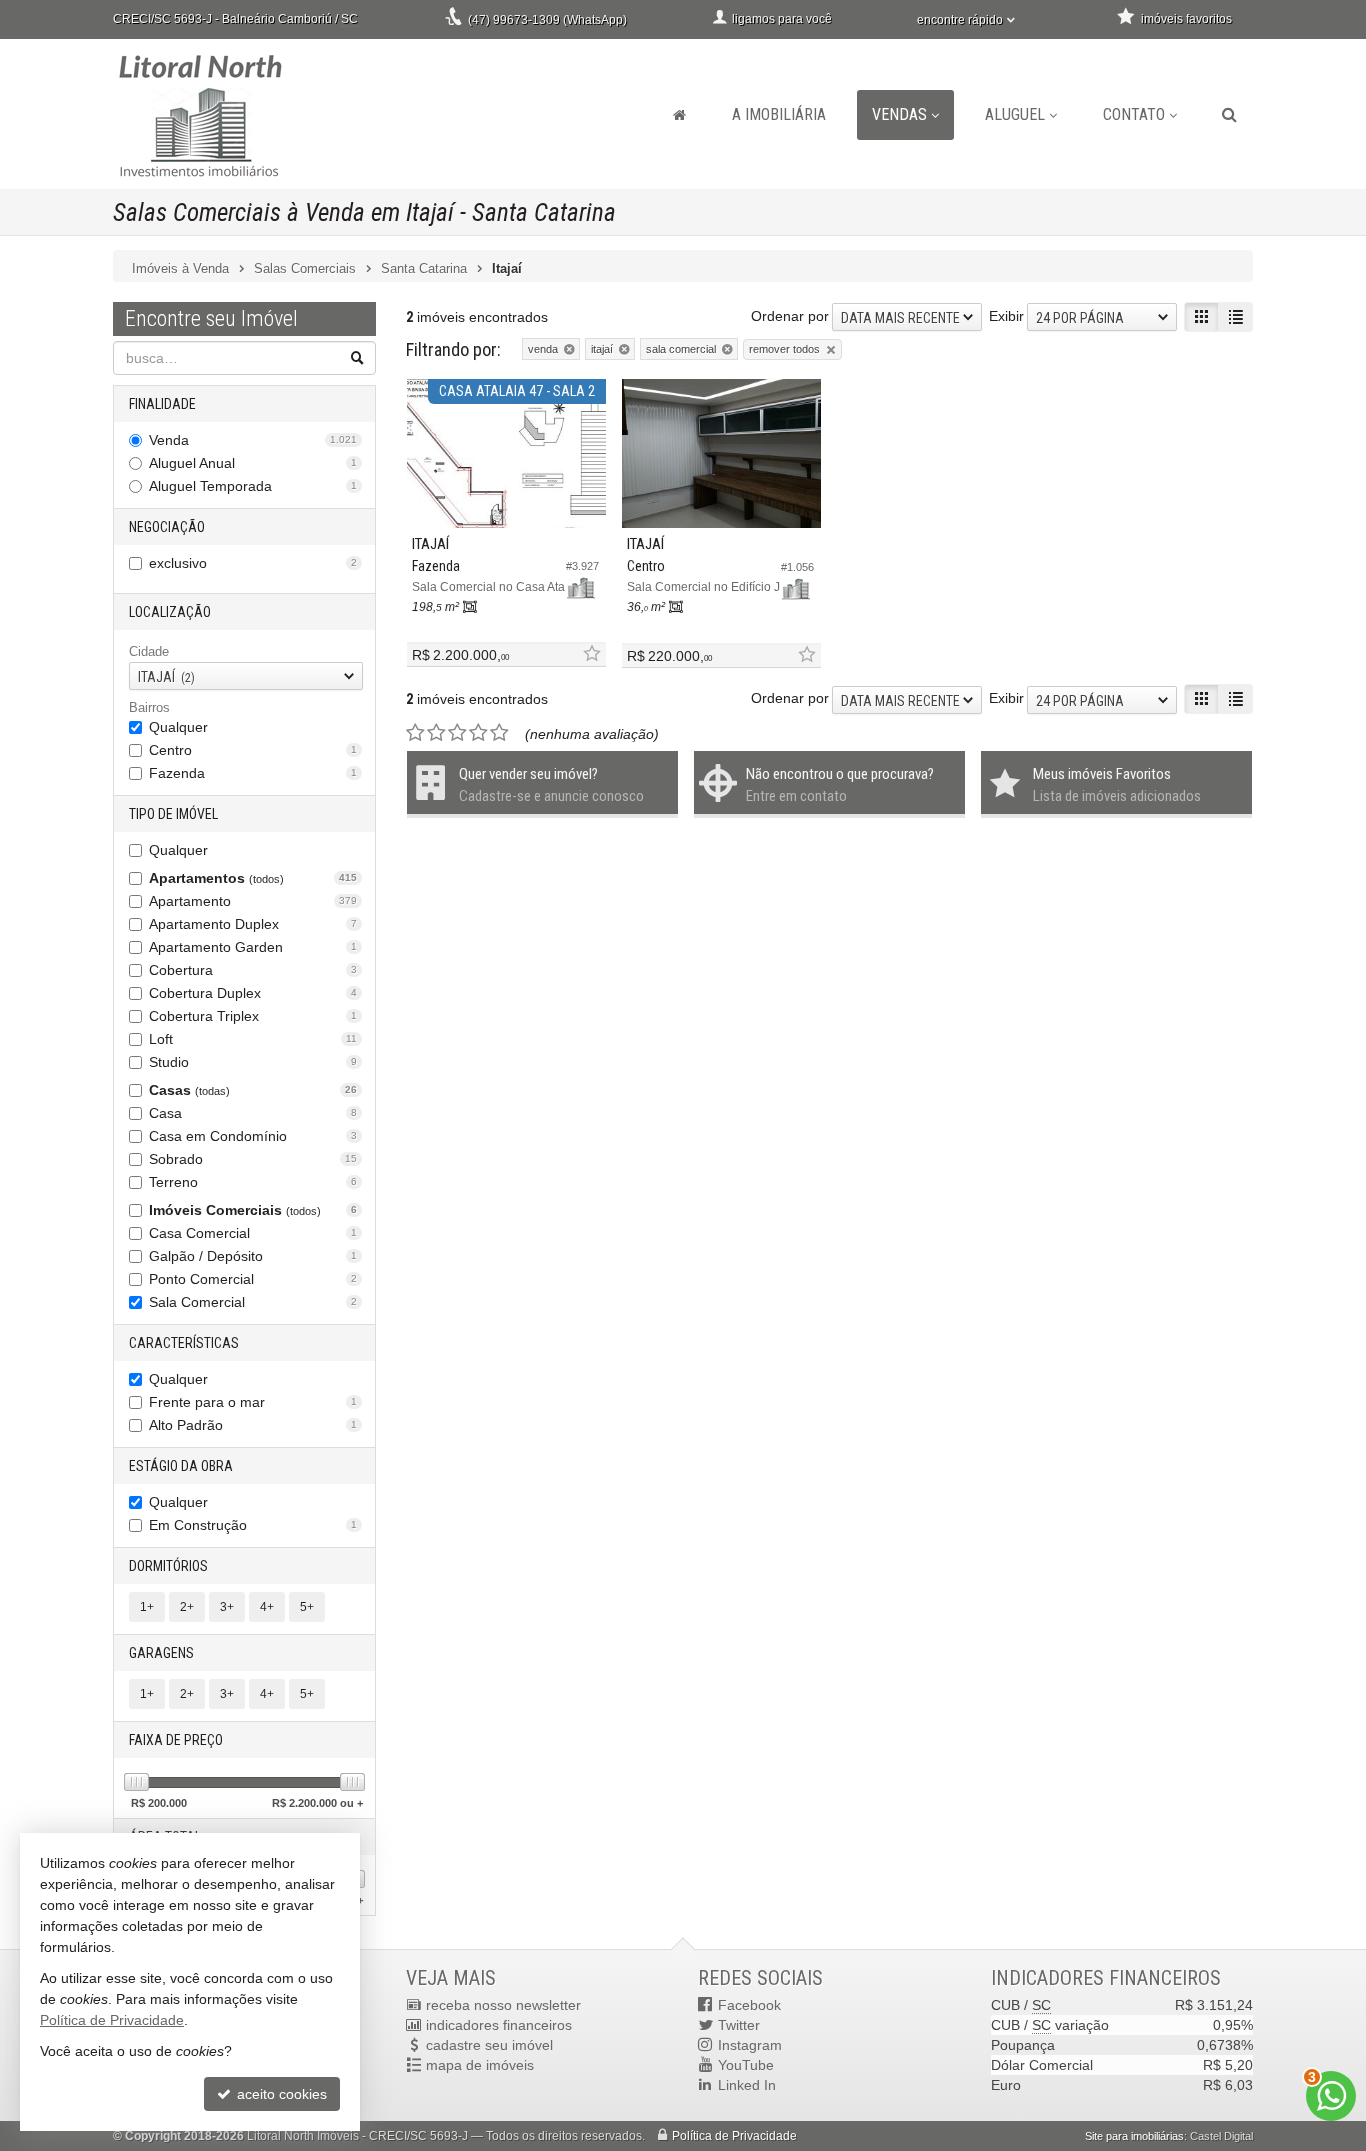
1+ (147, 1607)
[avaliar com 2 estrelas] (436, 733)
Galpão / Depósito (253, 1256)
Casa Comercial (253, 1233)
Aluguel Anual (253, 463)
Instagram (750, 2045)
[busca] (1229, 115)
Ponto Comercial (253, 1279)
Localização (170, 612)
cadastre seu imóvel (489, 2045)
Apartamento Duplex (253, 924)
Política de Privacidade (734, 2136)
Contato (1134, 114)
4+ (267, 1607)
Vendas (899, 114)
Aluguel (1015, 114)
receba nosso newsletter (503, 2005)
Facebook (749, 2005)
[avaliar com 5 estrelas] (499, 733)
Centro (253, 750)
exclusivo (253, 563)
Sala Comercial (253, 1302)
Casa (253, 1113)
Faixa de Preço (176, 1740)
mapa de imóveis (480, 2065)
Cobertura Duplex (253, 993)
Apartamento (253, 901)
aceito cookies (280, 2094)
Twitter (739, 2025)
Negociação (167, 527)
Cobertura (253, 970)
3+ (227, 1607)
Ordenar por (790, 316)
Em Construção (253, 1525)
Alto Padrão (253, 1425)
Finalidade (162, 404)
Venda (253, 440)
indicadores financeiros (499, 2025)
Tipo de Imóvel (173, 814)
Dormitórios (168, 1566)
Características (184, 1343)
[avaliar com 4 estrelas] (478, 733)
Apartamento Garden (253, 947)
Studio (253, 1062)
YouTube (746, 2065)
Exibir (1006, 316)
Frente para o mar (253, 1402)
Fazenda (253, 773)
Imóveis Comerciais (253, 1210)
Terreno (253, 1182)
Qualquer (178, 727)
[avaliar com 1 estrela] (415, 733)
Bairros (149, 707)
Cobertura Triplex (253, 1016)
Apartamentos (253, 878)
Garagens (161, 1653)
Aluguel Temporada (253, 486)
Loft (253, 1039)
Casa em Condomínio (253, 1136)
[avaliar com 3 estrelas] (457, 733)
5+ (307, 1607)
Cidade (149, 651)
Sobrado (253, 1159)
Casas (253, 1090)
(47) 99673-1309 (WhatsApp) (547, 20)
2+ (187, 1607)
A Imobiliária (779, 114)
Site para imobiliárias (1134, 2136)
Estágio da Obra (181, 1466)
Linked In (747, 2085)
